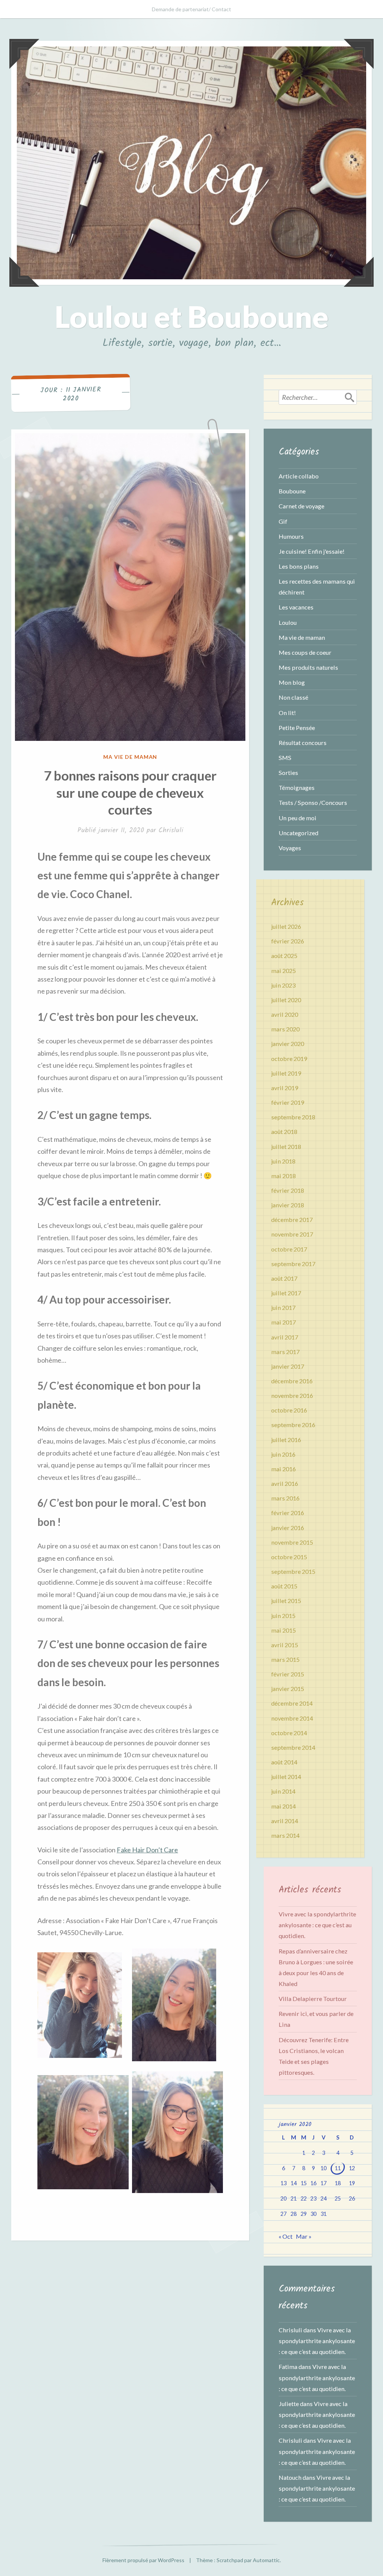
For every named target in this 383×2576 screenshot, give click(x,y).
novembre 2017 (292, 1234)
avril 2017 (285, 1337)
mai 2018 (284, 1176)
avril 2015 (285, 1645)
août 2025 (284, 956)
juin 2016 (283, 1454)
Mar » (304, 2236)
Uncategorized (298, 833)
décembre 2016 (292, 1381)
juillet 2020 (286, 1000)
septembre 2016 (293, 1425)
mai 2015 (284, 1630)
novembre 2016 (292, 1395)
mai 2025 (284, 971)
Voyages (290, 848)
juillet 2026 (286, 926)
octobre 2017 (289, 1249)
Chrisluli (171, 831)
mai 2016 (284, 1469)
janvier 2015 (288, 1689)
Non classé (293, 697)
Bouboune (292, 491)
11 (338, 2168)
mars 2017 (285, 1352)
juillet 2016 (286, 1440)
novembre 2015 (292, 1542)
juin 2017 (283, 1307)
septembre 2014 (293, 1747)
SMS (285, 758)
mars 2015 (285, 1659)
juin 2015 (283, 1616)
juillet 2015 (286, 1601)
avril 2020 (285, 1014)
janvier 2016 (288, 1528)
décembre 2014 (292, 1703)
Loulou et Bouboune (191, 316)
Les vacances (296, 607)
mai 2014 (284, 1806)
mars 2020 (285, 1029)
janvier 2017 (288, 1366)
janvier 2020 (288, 1044)
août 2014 (284, 1762)
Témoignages (297, 787)
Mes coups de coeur (305, 652)
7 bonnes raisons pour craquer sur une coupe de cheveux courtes (130, 792)
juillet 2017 (286, 1293)
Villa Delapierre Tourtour (313, 1999)
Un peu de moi (298, 818)
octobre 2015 (289, 1557)
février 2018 (288, 1190)
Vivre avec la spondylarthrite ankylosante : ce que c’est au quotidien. (317, 1925)
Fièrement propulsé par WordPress (143, 2560)
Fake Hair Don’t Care (147, 1850)
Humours (291, 536)
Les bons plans (299, 566)
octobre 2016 (289, 1410)
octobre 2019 (289, 1059)
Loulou (288, 622)
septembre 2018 (293, 1117)
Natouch (290, 2477)
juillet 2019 (286, 1073)
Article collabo (299, 476)
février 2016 (288, 1513)
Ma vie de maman (130, 757)
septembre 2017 (293, 1264)
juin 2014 (283, 1791)
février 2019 (288, 1102)
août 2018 (284, 1132)
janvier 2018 (288, 1205)
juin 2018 (283, 1161)
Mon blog (292, 682)
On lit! (287, 713)
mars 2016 (285, 1498)
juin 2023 (283, 985)
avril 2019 (285, 1088)
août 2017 (284, 1278)
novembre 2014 (292, 1718)
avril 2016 (285, 1483)
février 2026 (288, 941)
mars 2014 (285, 1835)
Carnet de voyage (301, 506)
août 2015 (284, 1586)
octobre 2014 (289, 1733)
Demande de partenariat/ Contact (191, 9)
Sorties (288, 773)
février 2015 (288, 1674)
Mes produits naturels (308, 667)
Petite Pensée (297, 728)
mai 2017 (284, 1322)
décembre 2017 (292, 1219)
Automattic (266, 2560)
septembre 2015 (293, 1571)
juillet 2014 (286, 1777)
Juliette (289, 2404)
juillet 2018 (286, 1146)
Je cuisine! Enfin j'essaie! (312, 551)
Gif (283, 521)
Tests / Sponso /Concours (313, 802)
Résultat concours (303, 743)
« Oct (286, 2236)
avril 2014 (285, 1821)
